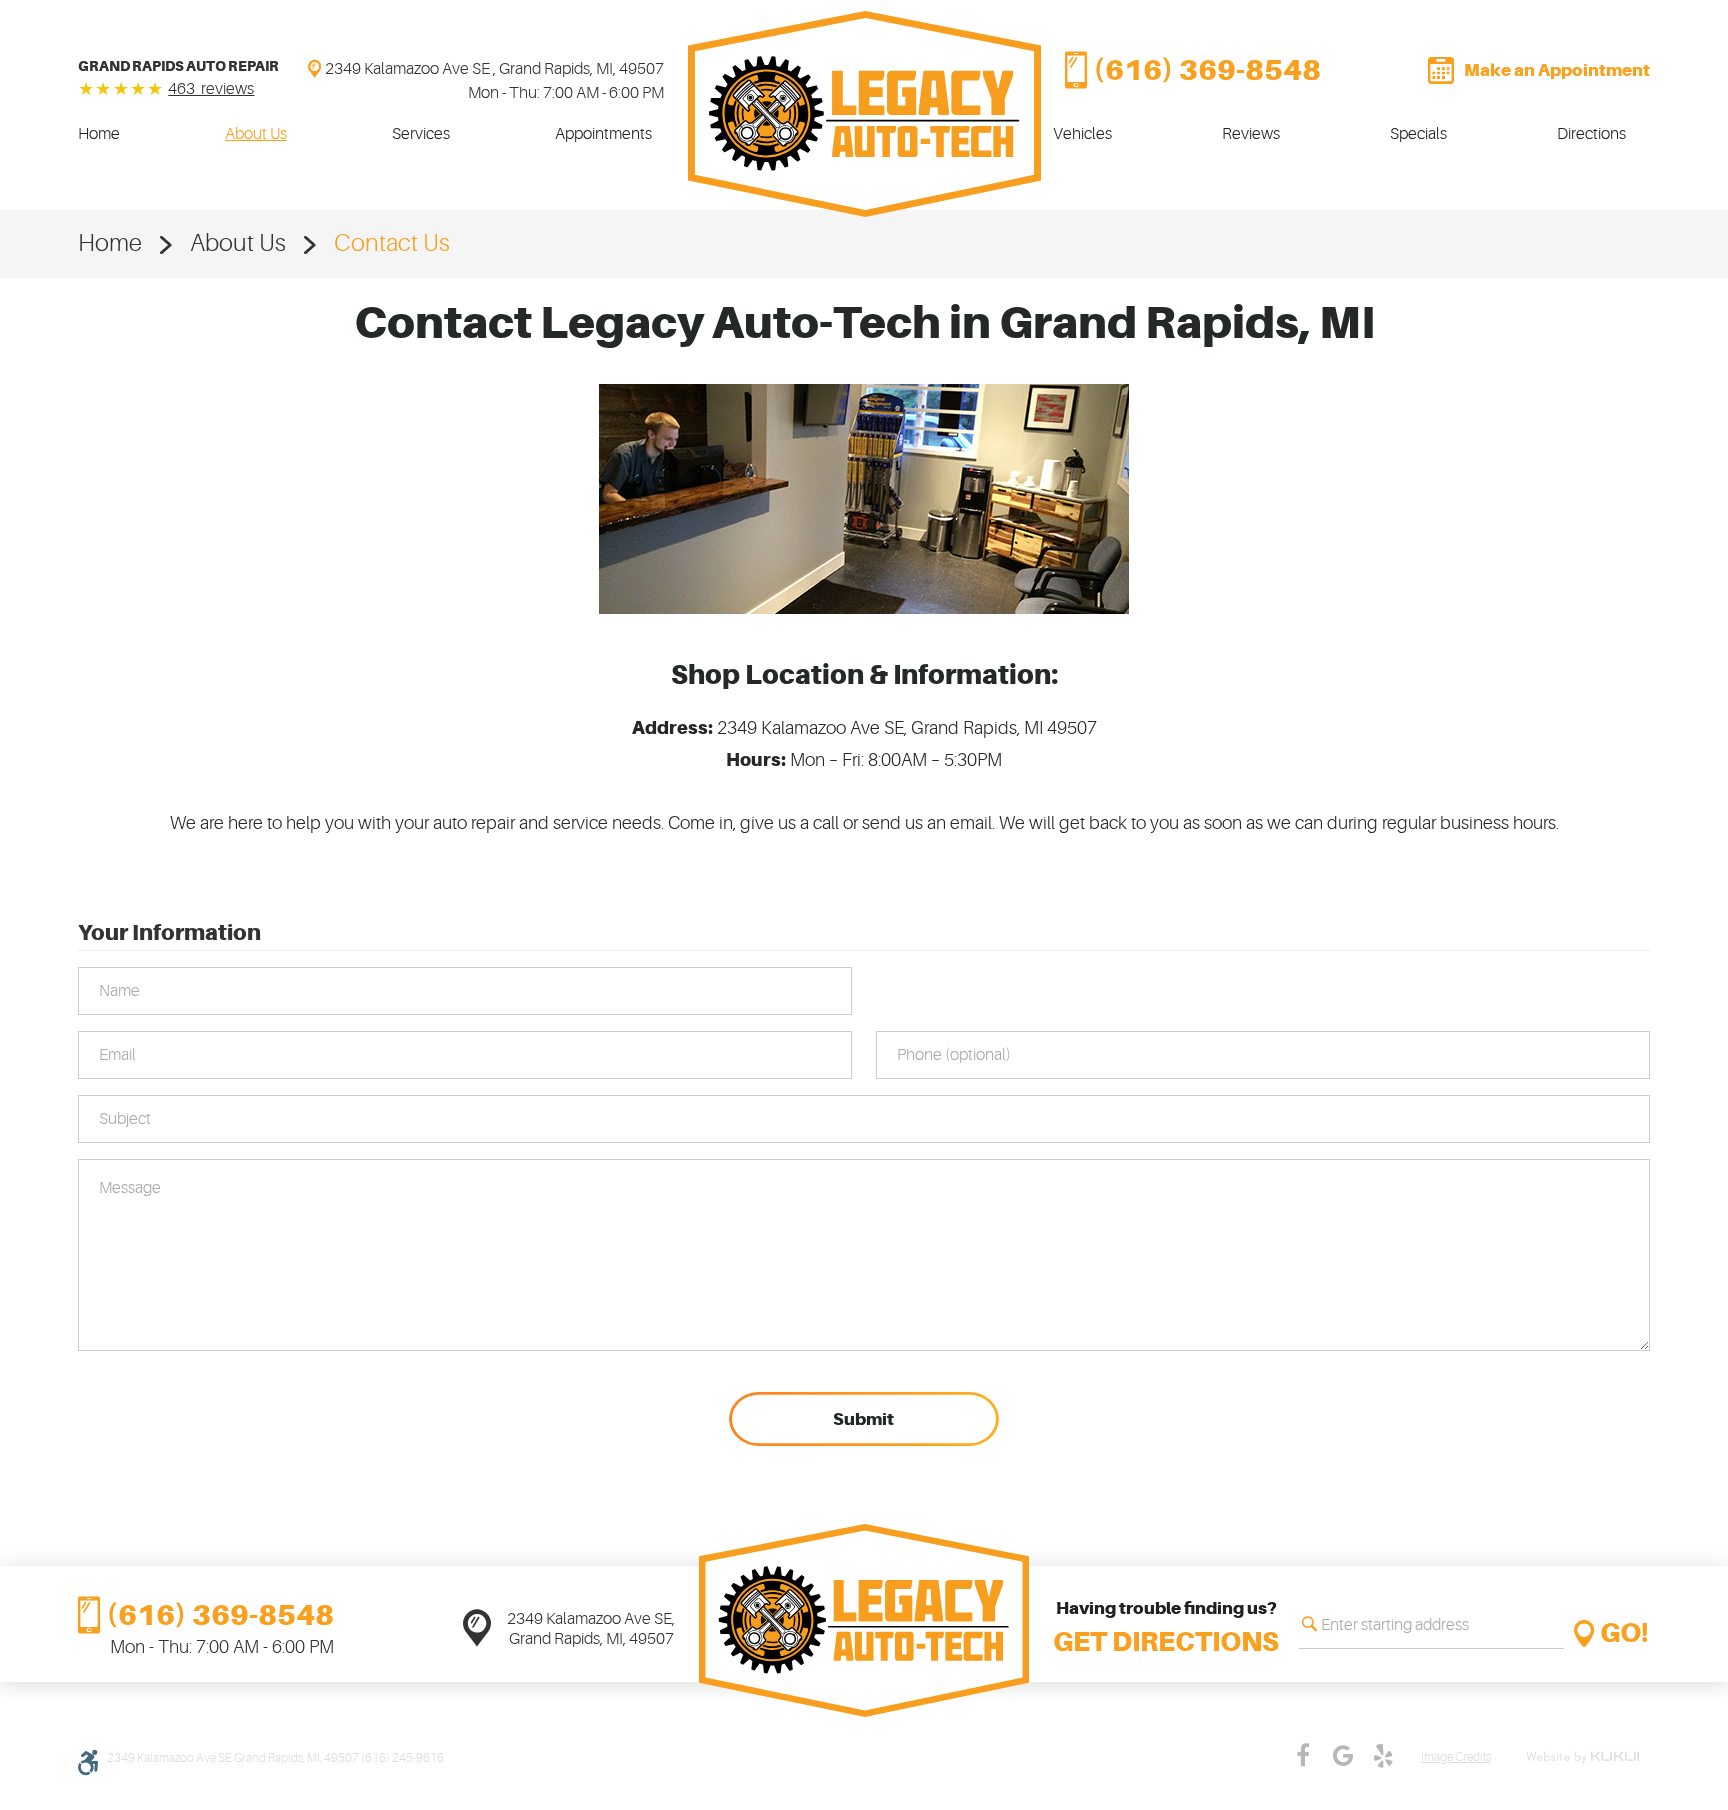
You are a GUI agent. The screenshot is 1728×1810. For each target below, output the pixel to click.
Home (99, 134)
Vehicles (1082, 134)
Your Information (169, 932)
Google (1343, 1756)
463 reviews (211, 89)
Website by (1586, 1757)
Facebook (1303, 1756)
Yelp (1383, 1756)
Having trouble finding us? (1166, 1628)
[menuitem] (99, 134)
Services (421, 134)
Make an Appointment (1557, 70)
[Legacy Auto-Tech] (864, 114)
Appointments (603, 134)
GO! (1625, 1633)
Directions (1591, 134)
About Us (256, 134)
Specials (1418, 134)
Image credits (1456, 1757)
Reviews (1251, 134)
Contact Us (392, 243)
